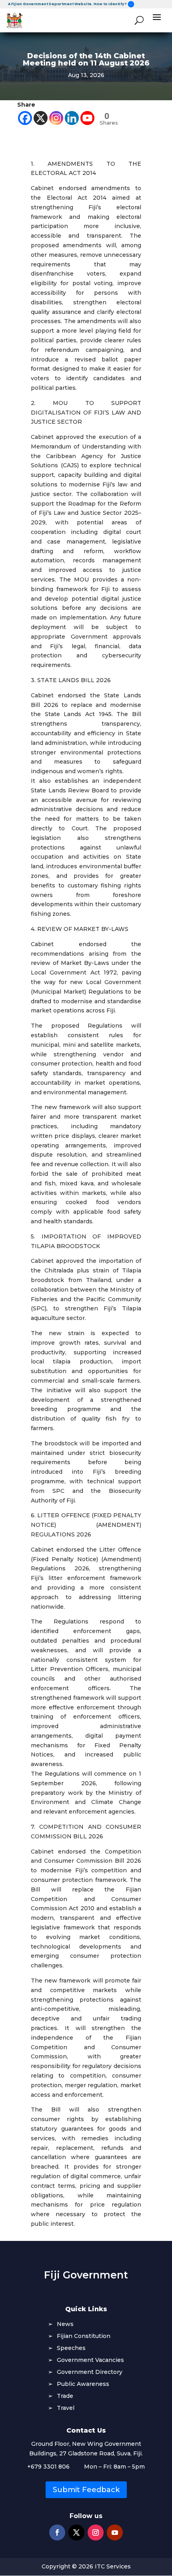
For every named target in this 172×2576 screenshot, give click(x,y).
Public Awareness (83, 2384)
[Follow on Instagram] (96, 2532)
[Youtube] (87, 118)
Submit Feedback (86, 2490)
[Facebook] (25, 118)
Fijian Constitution (84, 2336)
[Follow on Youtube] (115, 2532)
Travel (66, 2408)
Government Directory (90, 2372)
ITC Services (113, 2566)
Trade (65, 2396)
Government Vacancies (90, 2360)
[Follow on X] (76, 2532)
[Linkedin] (72, 118)
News (65, 2324)
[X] (41, 118)
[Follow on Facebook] (57, 2532)
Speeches (71, 2348)
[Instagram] (56, 118)
